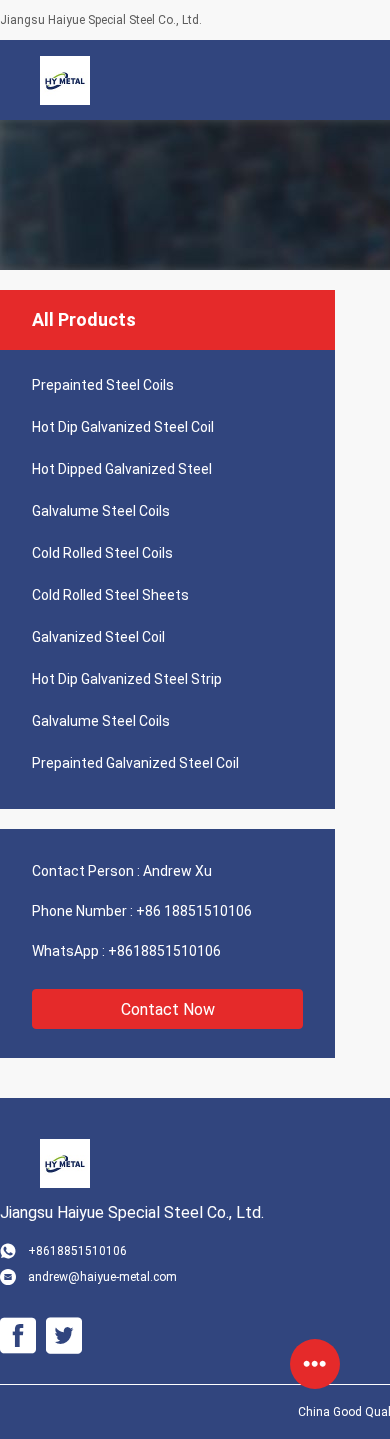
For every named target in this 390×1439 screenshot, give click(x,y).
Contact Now (168, 1009)
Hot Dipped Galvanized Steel (122, 469)
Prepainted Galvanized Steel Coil (135, 763)
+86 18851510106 (194, 911)
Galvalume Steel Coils (101, 511)
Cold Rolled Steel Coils (102, 553)
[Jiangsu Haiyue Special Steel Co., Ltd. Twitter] (64, 1336)
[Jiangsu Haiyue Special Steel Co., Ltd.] (65, 80)
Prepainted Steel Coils (103, 385)
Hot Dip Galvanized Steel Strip (127, 679)
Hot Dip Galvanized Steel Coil (123, 427)
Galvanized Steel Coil (98, 637)
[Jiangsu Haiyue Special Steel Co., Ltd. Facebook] (18, 1336)
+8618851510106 (164, 951)
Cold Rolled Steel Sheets (110, 595)
